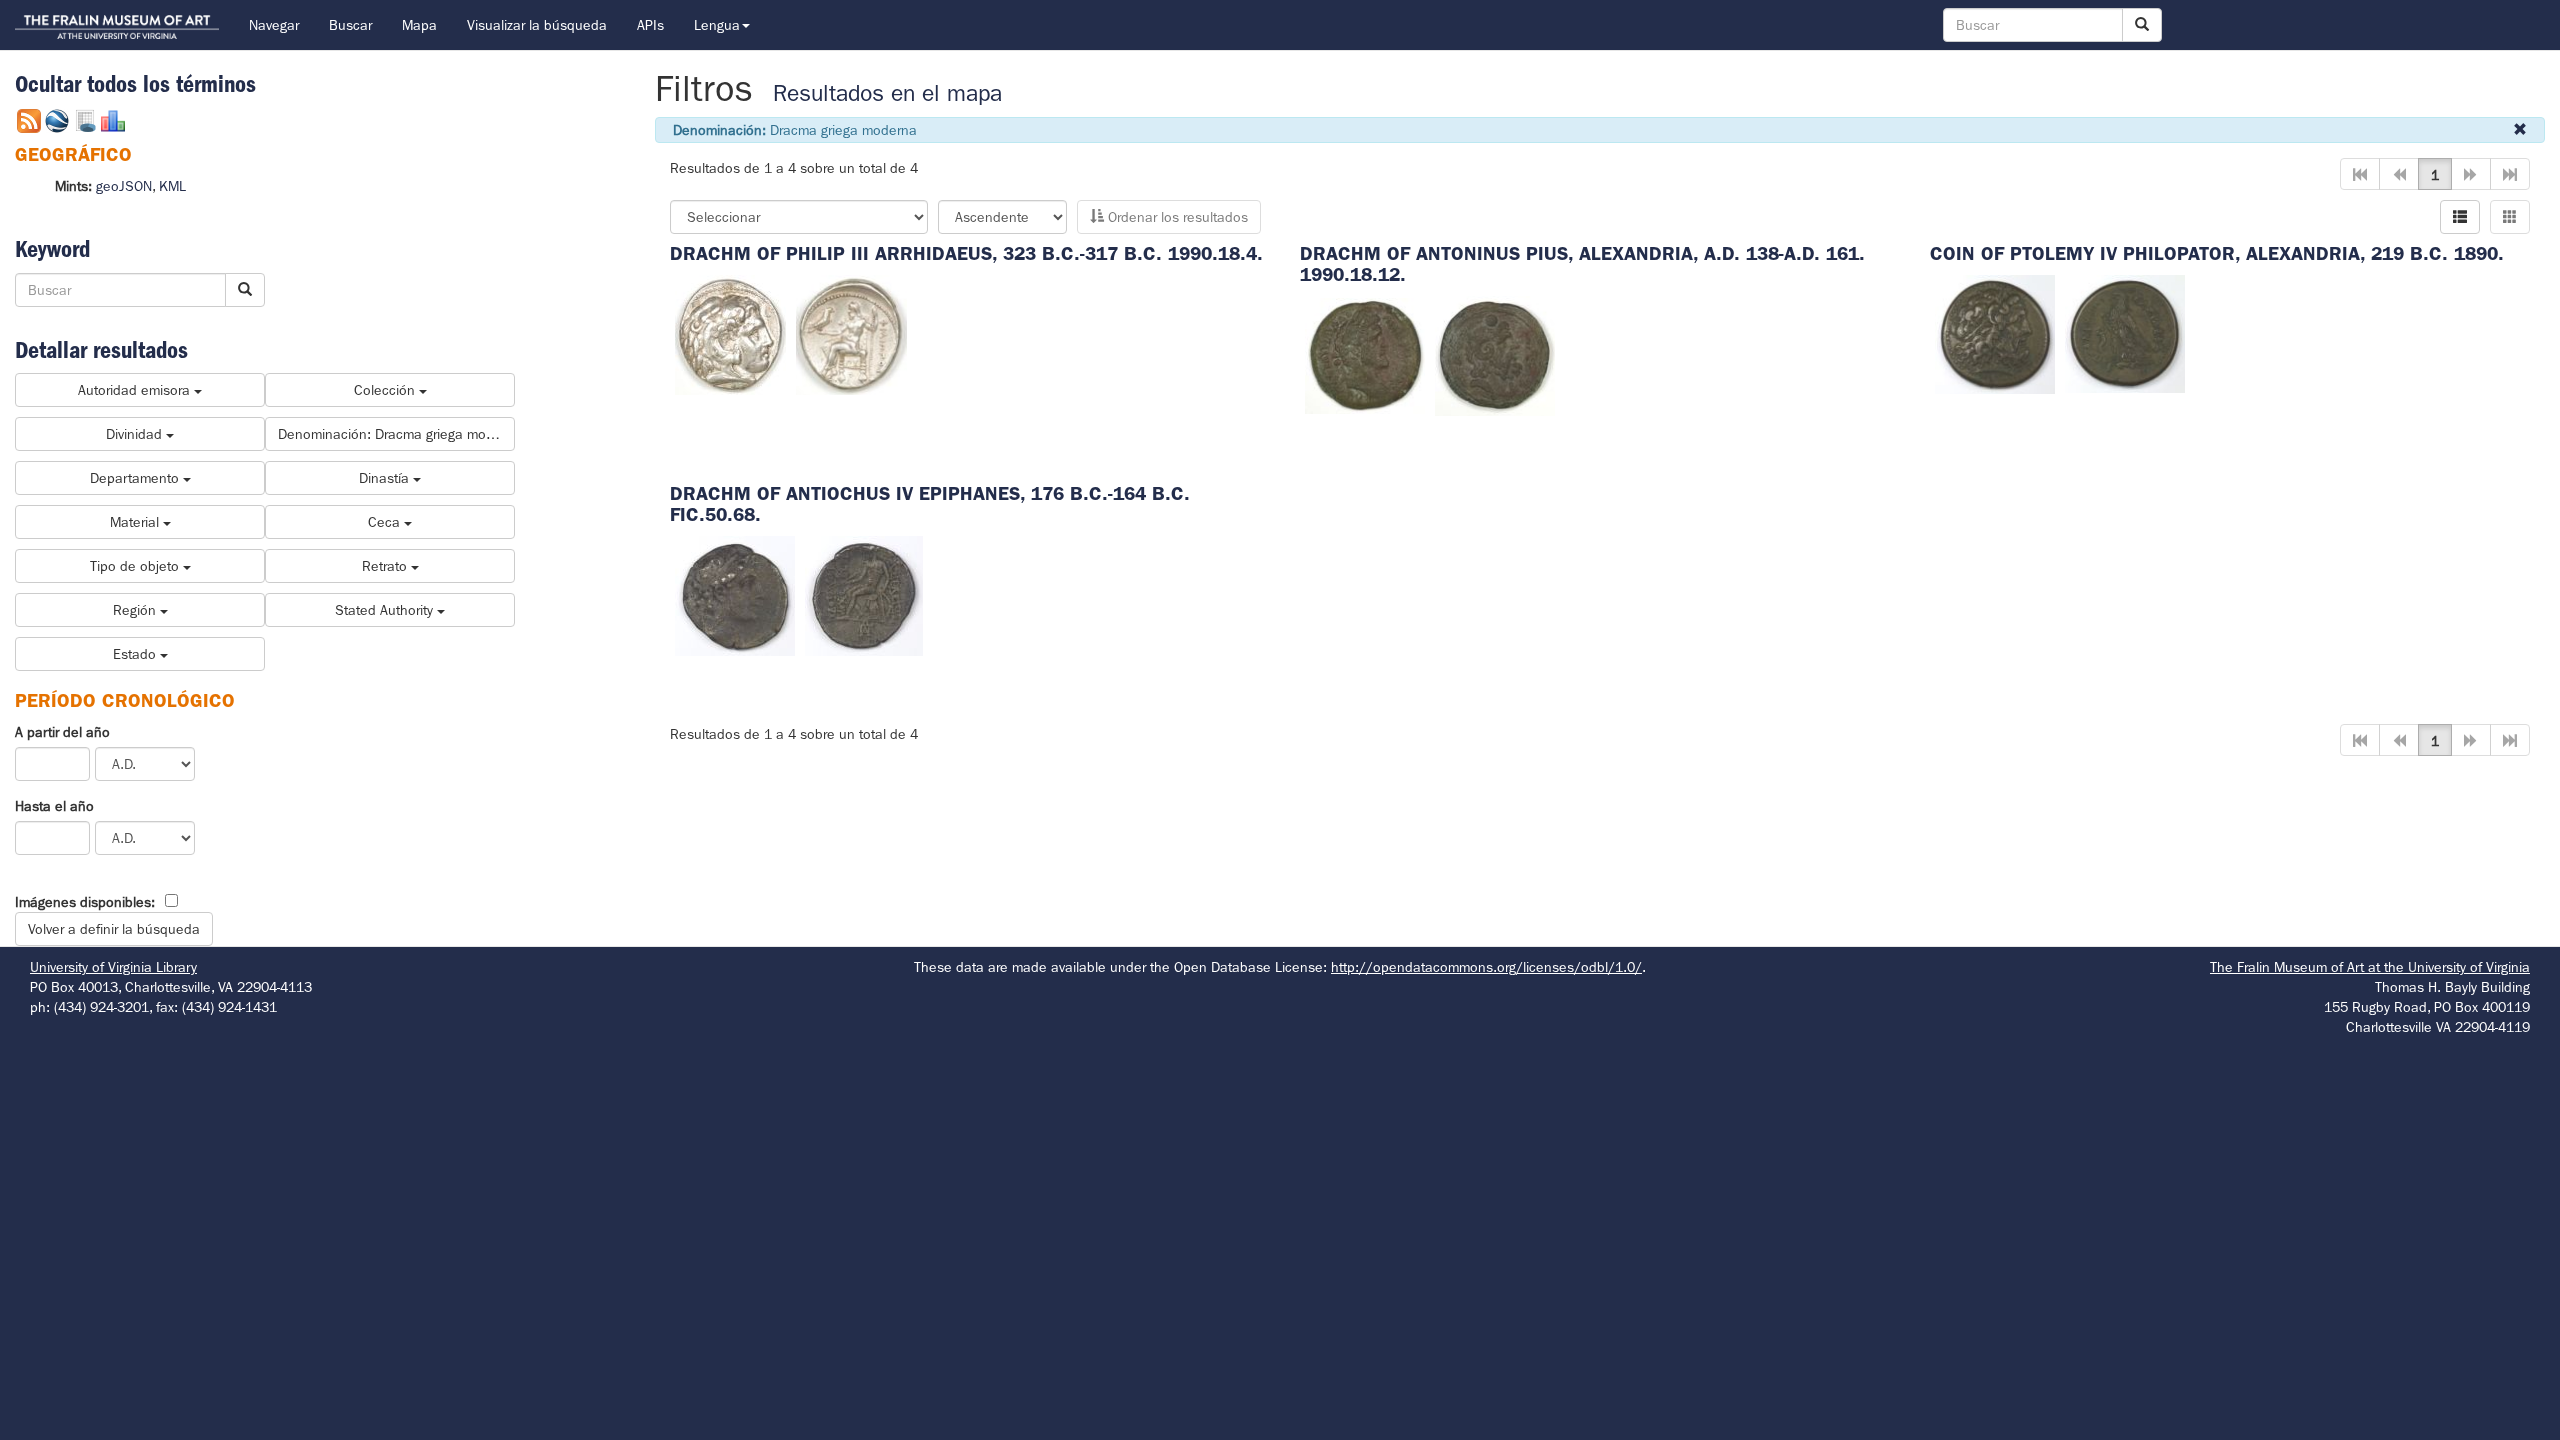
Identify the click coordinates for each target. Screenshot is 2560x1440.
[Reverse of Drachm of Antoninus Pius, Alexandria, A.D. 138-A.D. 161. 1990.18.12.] (1495, 354)
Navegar (274, 25)
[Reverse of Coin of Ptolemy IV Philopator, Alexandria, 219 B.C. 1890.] (2125, 333)
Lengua (717, 25)
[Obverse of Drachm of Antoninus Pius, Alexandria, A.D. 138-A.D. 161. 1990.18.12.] (1365, 354)
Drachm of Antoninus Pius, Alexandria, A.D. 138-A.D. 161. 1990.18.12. (1582, 264)
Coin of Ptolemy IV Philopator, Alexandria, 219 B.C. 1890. (2217, 253)
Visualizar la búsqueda (537, 25)
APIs (650, 25)
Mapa (419, 25)
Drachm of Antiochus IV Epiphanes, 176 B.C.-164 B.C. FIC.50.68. (930, 504)
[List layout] (2460, 217)
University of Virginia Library (113, 967)
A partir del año (62, 732)
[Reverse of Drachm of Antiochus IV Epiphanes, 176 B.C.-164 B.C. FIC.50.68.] (864, 594)
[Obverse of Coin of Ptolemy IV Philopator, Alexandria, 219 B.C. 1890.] (1995, 333)
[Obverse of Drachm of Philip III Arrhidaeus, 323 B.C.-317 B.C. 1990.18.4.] (730, 333)
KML (172, 186)
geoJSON (124, 186)
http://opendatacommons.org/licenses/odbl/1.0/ (1486, 967)
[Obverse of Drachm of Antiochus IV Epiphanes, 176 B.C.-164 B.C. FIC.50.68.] (735, 594)
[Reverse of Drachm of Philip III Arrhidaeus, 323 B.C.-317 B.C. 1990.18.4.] (851, 333)
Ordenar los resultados (1176, 217)
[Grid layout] (2510, 217)
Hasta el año (54, 806)
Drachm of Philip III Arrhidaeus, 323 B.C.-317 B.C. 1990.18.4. (966, 253)
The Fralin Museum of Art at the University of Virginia (2370, 967)
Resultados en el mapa (887, 93)
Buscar (350, 25)
